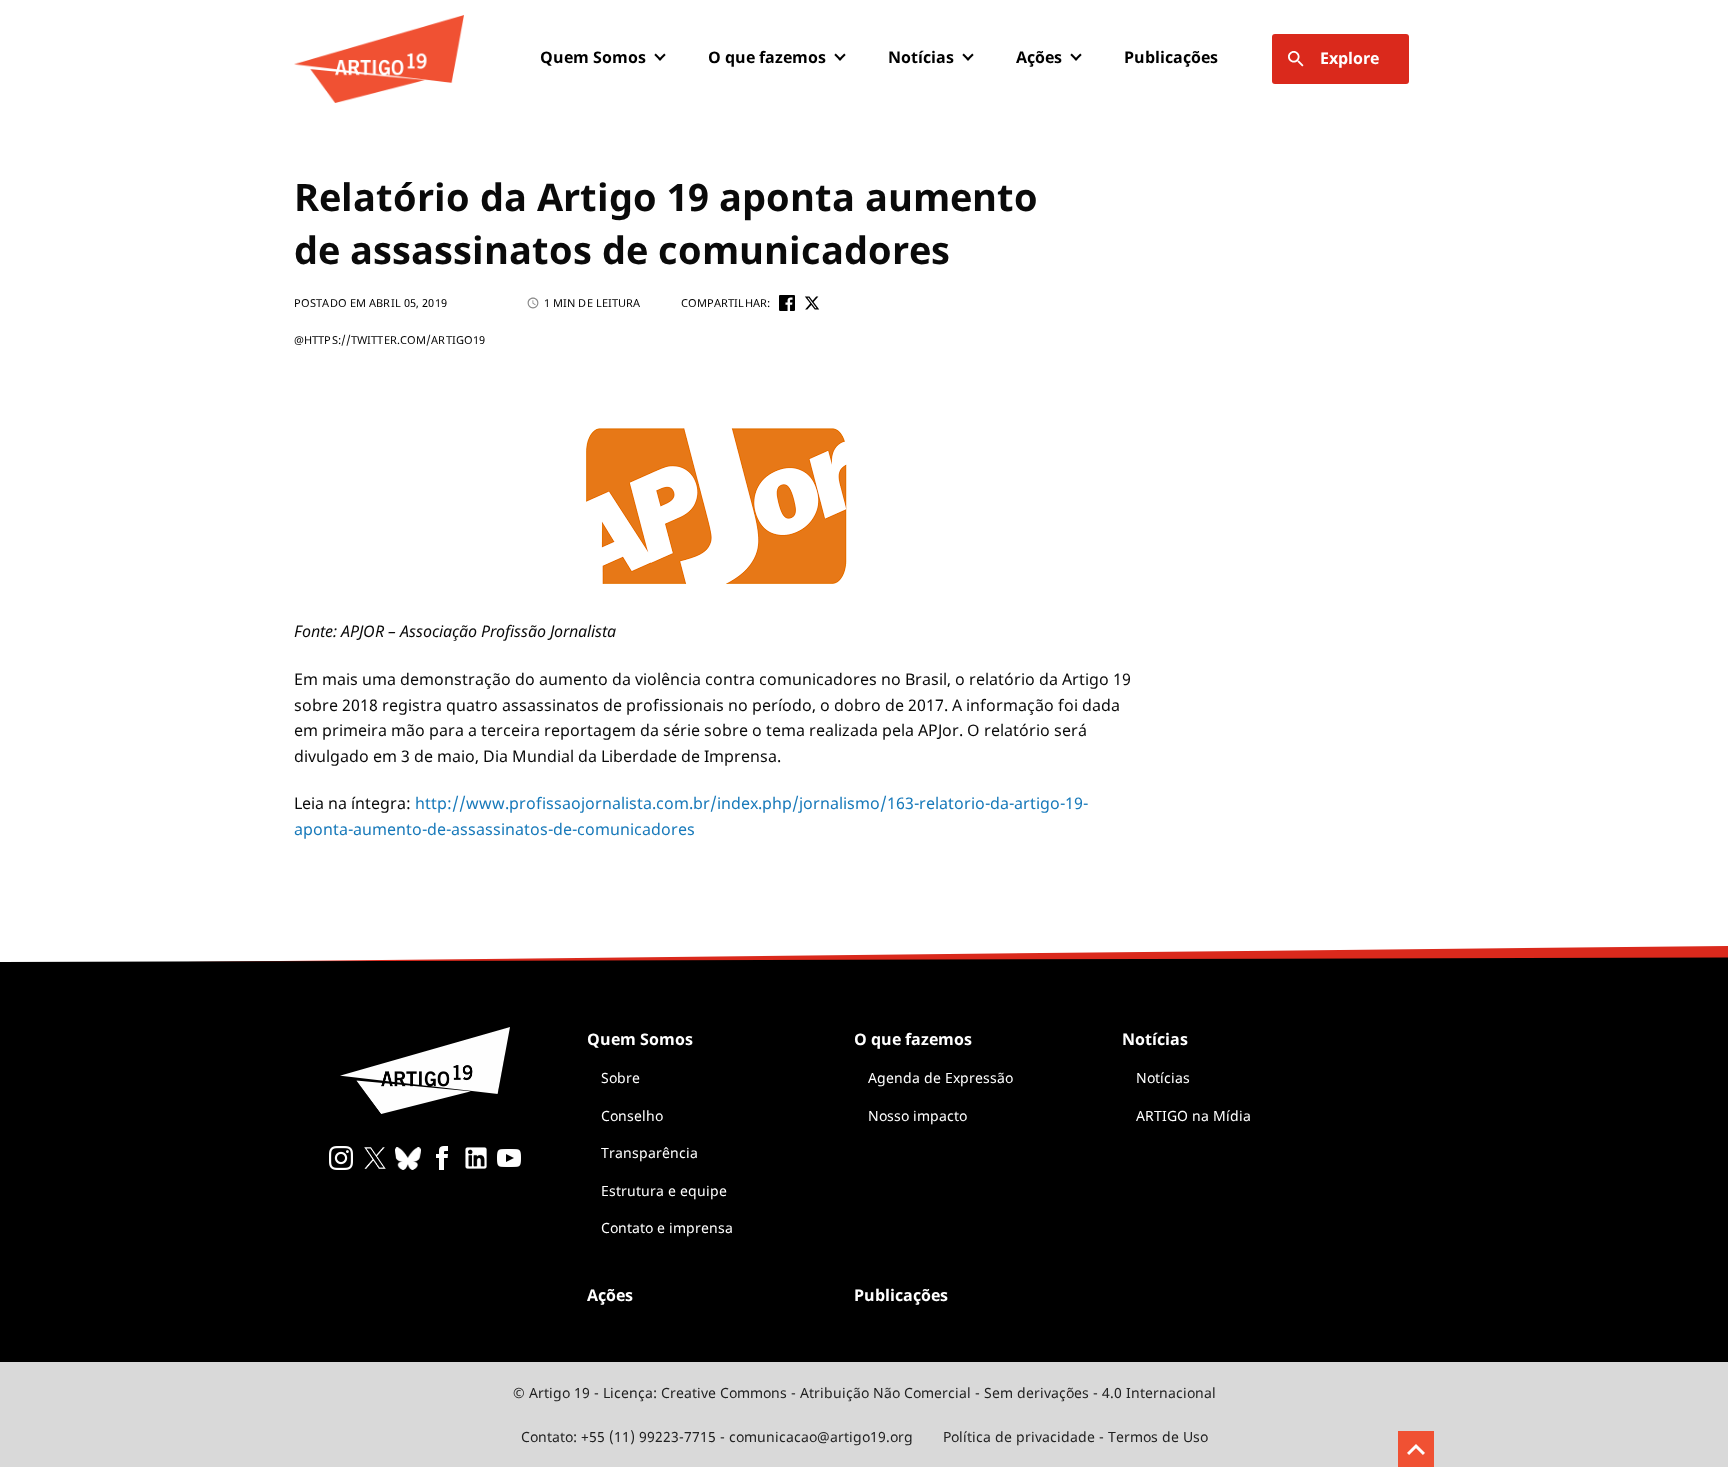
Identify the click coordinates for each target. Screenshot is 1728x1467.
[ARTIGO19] (379, 59)
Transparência (649, 1152)
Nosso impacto (917, 1115)
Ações (1039, 57)
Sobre (620, 1077)
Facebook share (787, 303)
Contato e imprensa (667, 1227)
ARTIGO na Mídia (1193, 1115)
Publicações (1171, 57)
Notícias (1163, 1077)
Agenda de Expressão (940, 1077)
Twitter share (812, 303)
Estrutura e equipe (664, 1190)
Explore (1349, 58)
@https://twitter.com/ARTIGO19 (389, 339)
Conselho (632, 1115)
